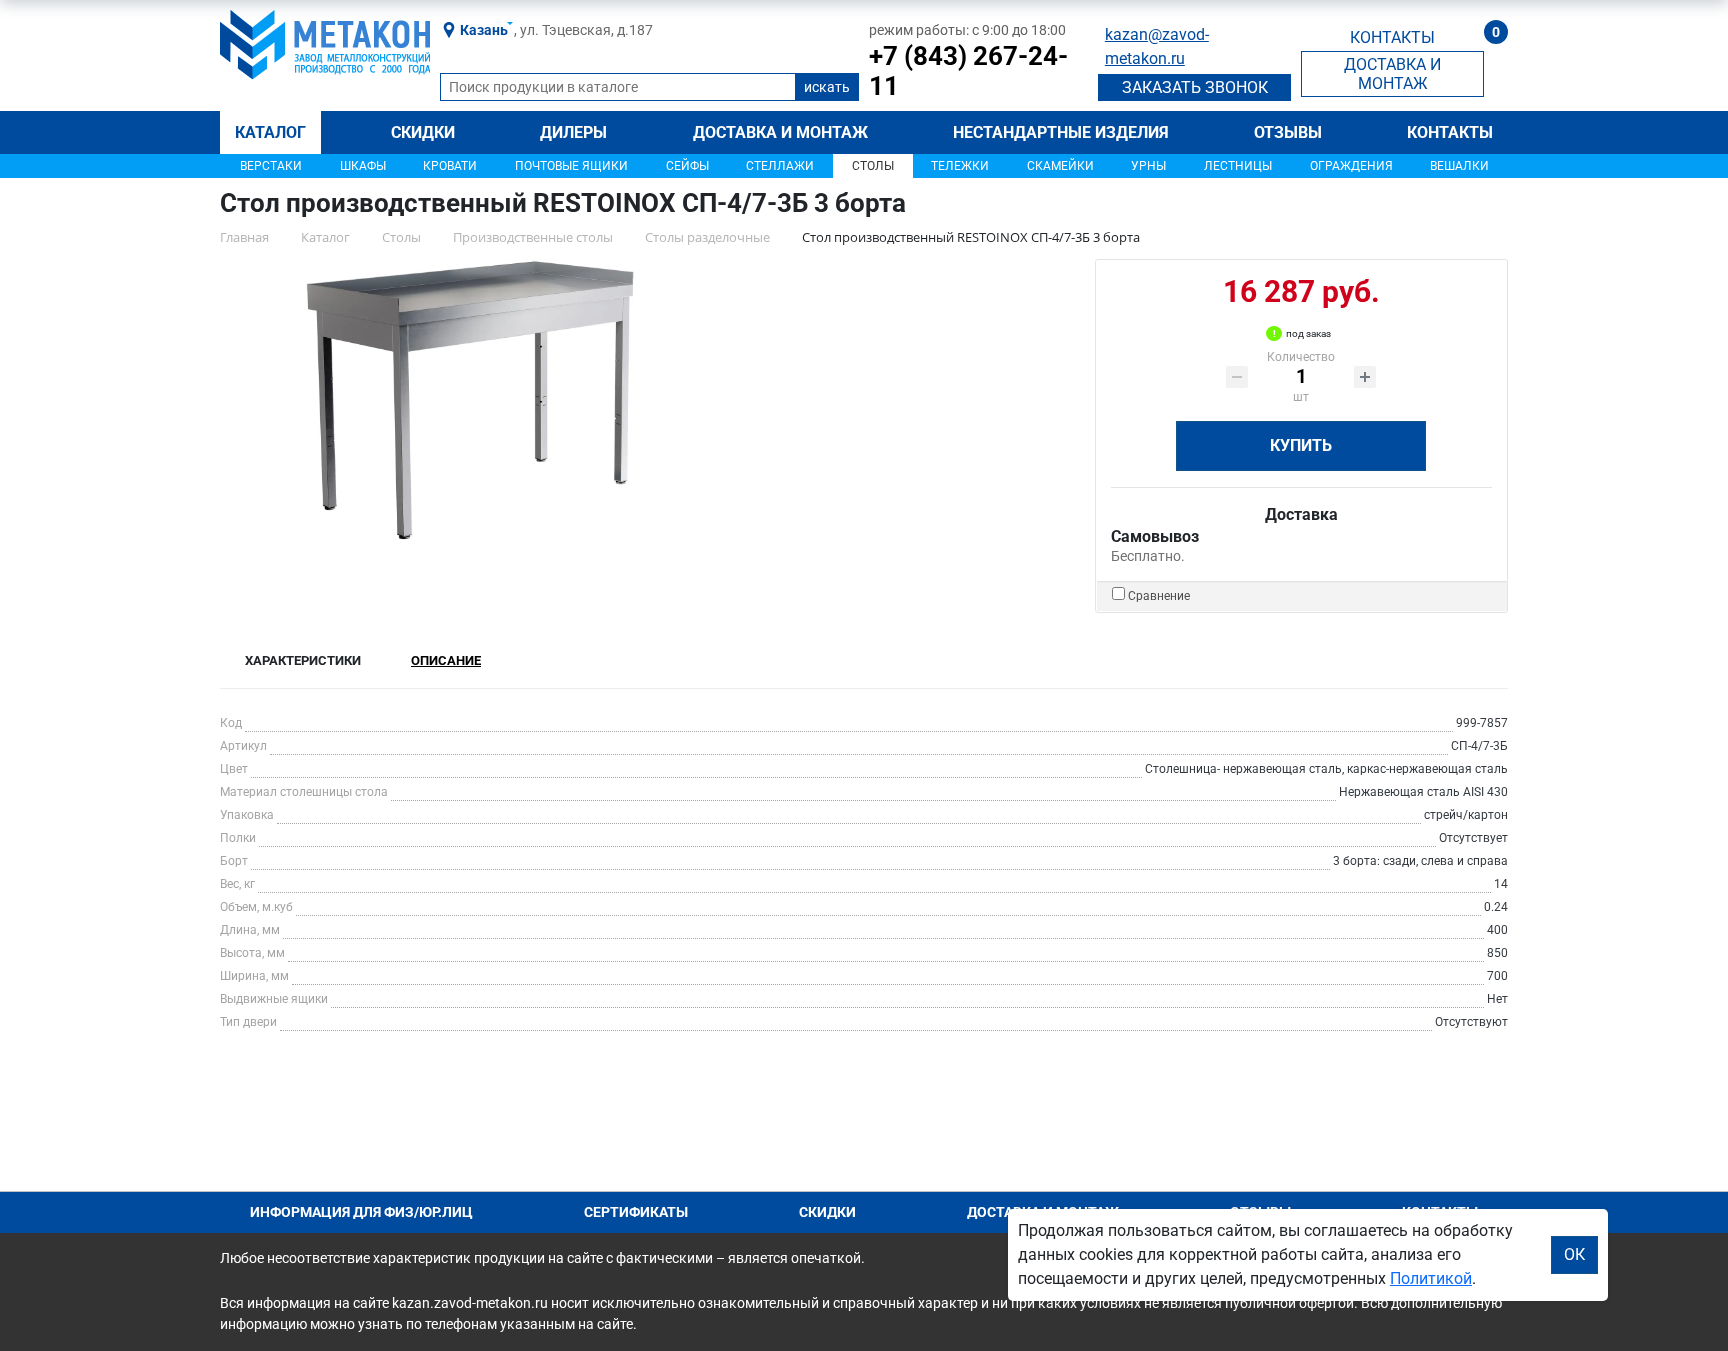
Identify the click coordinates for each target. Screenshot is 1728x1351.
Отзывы (1288, 132)
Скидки (423, 132)
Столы (873, 166)
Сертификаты (636, 1212)
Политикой (1431, 1278)
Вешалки (1459, 166)
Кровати (450, 166)
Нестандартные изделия (1061, 132)
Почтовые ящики (571, 166)
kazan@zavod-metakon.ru (1157, 46)
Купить (1301, 445)
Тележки (960, 166)
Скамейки (1060, 166)
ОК (1574, 1254)
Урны (1148, 166)
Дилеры (573, 132)
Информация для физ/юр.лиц (361, 1212)
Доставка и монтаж (780, 132)
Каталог (270, 132)
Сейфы (687, 166)
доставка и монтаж (1392, 74)
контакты (1392, 37)
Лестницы (1238, 166)
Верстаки (271, 166)
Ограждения (1351, 166)
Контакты (1450, 132)
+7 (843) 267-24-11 (968, 71)
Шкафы (363, 166)
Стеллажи (780, 166)
